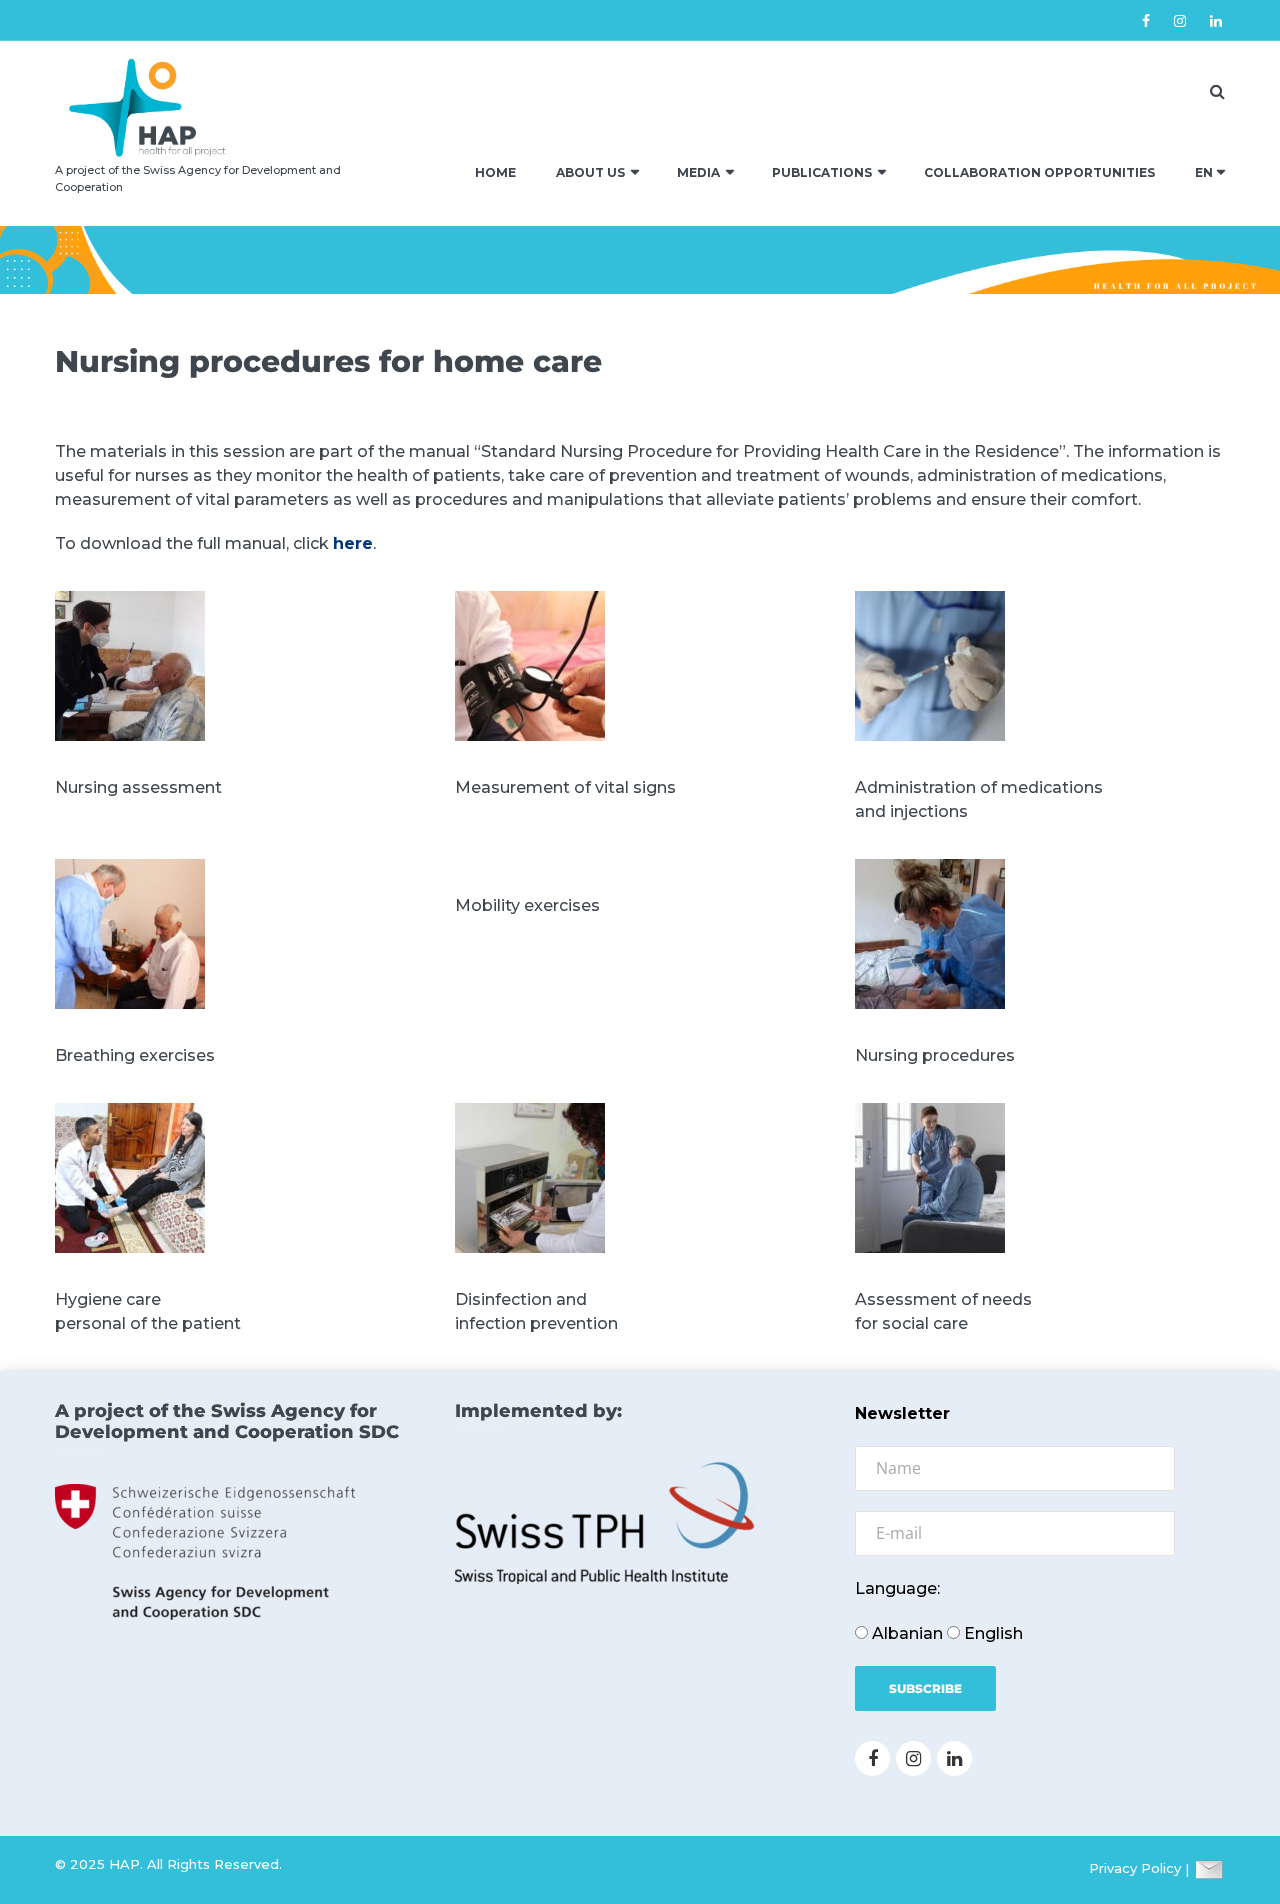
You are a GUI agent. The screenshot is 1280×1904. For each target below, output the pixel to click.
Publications (822, 172)
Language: (897, 1588)
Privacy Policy (1135, 1869)
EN (1204, 172)
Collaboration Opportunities (1039, 172)
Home (495, 172)
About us (590, 172)
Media (698, 172)
